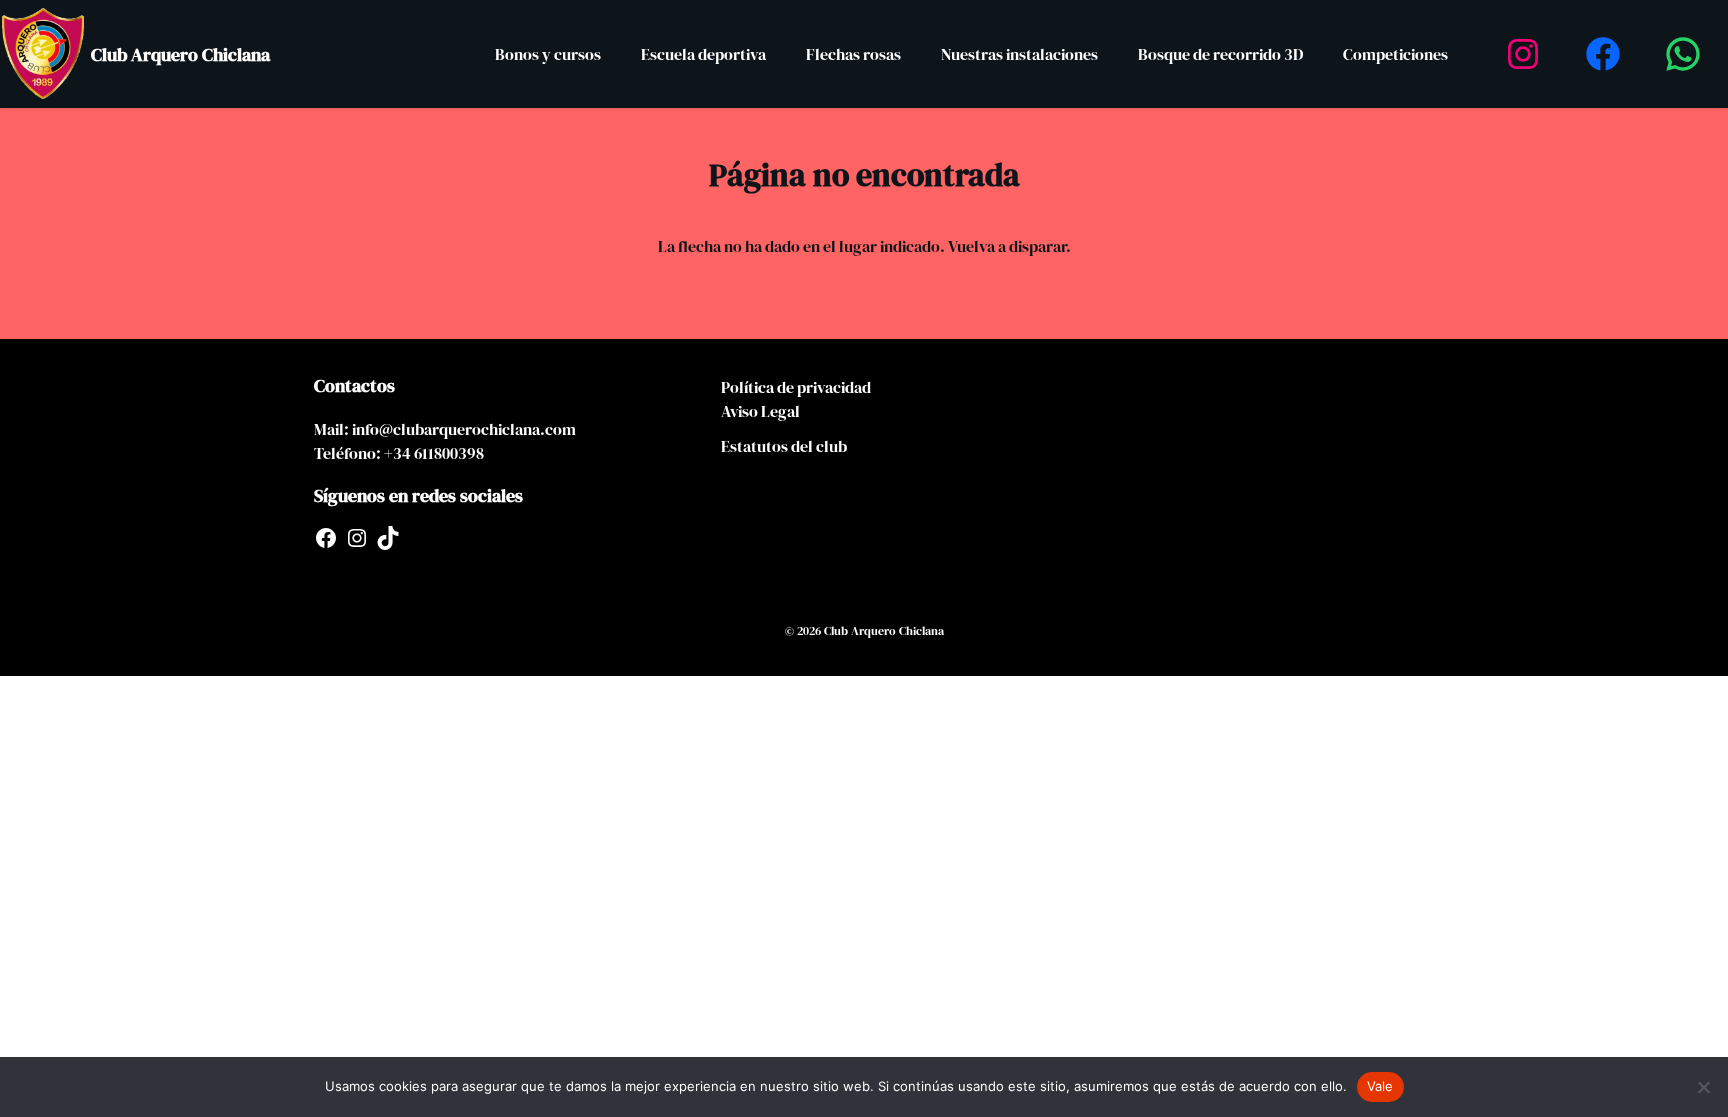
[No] (1703, 1087)
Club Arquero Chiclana (180, 54)
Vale (1380, 1086)
